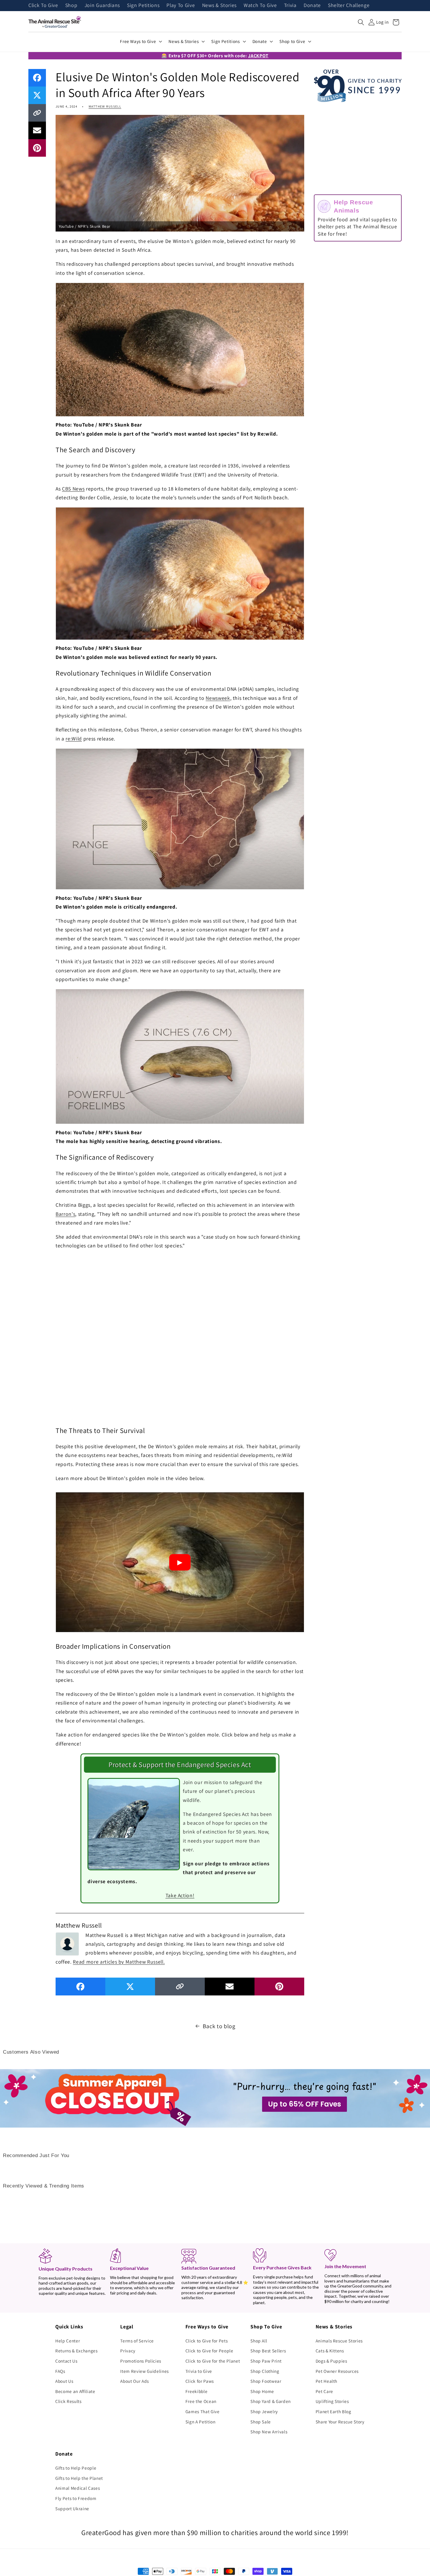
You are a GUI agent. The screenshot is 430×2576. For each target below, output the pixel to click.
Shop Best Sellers (268, 2351)
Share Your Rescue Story (340, 2422)
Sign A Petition (201, 2422)
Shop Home (262, 2391)
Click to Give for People (209, 2351)
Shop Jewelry (264, 2411)
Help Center (68, 2341)
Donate (312, 6)
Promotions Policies (141, 2361)
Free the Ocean (201, 2401)
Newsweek (218, 698)
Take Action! (180, 1895)
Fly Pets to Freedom (76, 2498)
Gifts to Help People (76, 2468)
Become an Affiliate (75, 2391)
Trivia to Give (199, 2371)
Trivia (290, 6)
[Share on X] (37, 95)
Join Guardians (102, 6)
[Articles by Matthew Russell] (67, 1943)
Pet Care (324, 2391)
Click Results (68, 2401)
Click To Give (43, 6)
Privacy (128, 2351)
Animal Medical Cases (78, 2488)
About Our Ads (135, 2381)
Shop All (259, 2341)
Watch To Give (260, 6)
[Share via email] (37, 130)
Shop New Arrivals (269, 2432)
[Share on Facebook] (37, 78)
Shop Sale (261, 2422)
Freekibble (197, 2391)
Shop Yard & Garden (271, 2401)
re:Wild (74, 739)
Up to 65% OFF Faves (305, 2104)
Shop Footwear (266, 2381)
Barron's (65, 1214)
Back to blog (219, 2026)
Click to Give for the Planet (213, 2361)
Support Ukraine (72, 2508)
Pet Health (327, 2381)
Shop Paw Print (266, 2361)
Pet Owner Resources (337, 2371)
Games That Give (203, 2411)
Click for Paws (200, 2381)
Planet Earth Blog (333, 2411)
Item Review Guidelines (145, 2371)
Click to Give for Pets (207, 2341)
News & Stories (219, 6)
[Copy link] (37, 113)
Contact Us (66, 2361)
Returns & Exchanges (76, 2351)
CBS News (73, 489)
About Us (64, 2381)
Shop (71, 6)
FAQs (60, 2371)
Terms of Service (137, 2341)
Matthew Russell (105, 106)
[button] (361, 22)
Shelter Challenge (349, 6)
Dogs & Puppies (331, 2361)
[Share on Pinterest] (37, 148)
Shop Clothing (265, 2371)
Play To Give (181, 6)
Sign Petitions (143, 6)
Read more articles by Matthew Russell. (119, 1962)
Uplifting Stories (332, 2401)
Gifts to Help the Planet (79, 2478)
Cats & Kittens (330, 2351)
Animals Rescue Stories (339, 2341)
